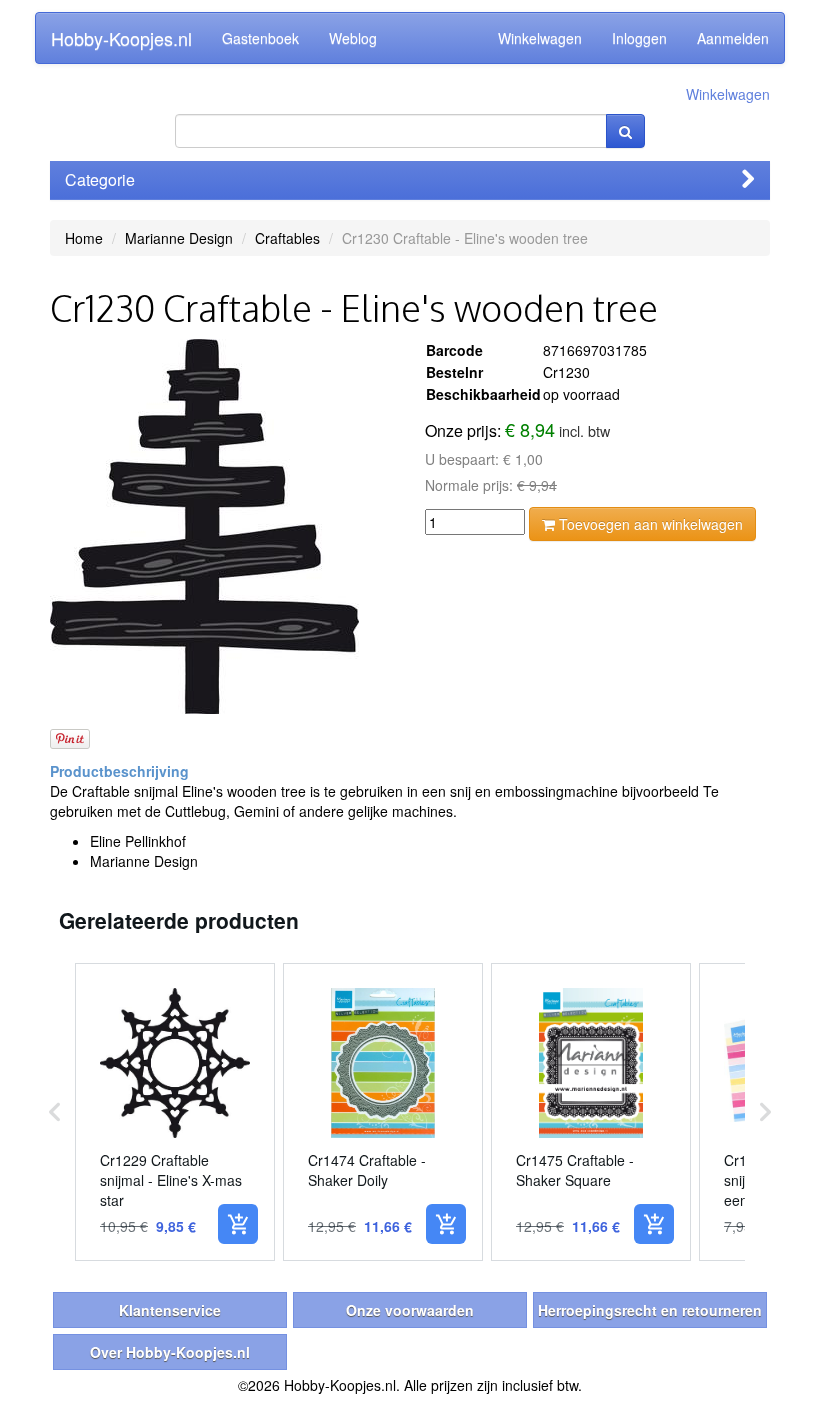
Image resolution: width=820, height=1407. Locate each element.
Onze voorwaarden (410, 1310)
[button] (55, 1112)
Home (84, 238)
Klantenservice (170, 1310)
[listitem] (175, 1112)
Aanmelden (733, 38)
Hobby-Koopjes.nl (121, 38)
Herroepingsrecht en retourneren (650, 1310)
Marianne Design (179, 238)
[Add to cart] (238, 1224)
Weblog (353, 38)
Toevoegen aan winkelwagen (649, 524)
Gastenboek (260, 38)
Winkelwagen (540, 38)
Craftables (287, 238)
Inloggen (639, 38)
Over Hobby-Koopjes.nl (170, 1352)
